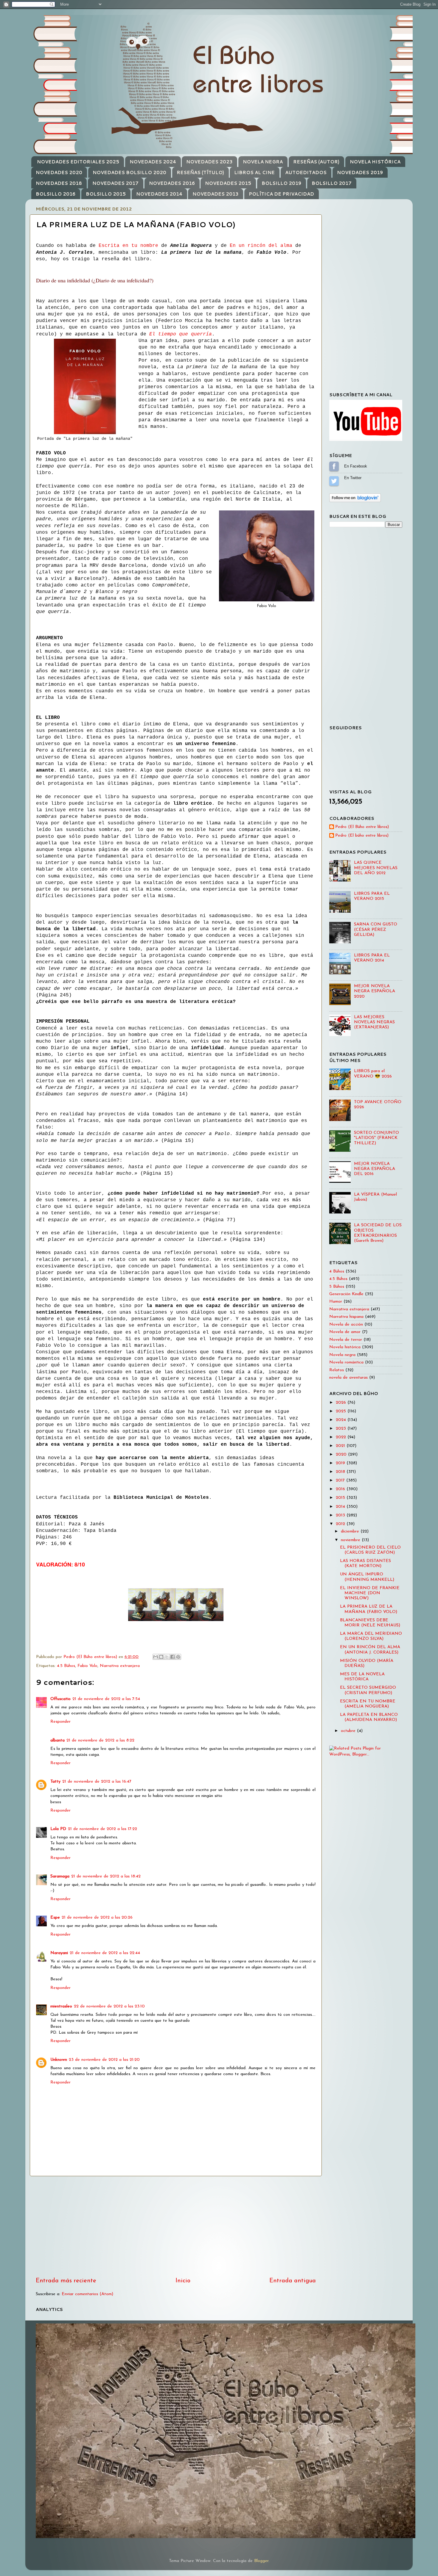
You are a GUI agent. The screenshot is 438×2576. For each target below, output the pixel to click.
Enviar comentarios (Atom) (87, 2294)
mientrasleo (61, 2006)
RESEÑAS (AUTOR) (316, 162)
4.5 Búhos (66, 1666)
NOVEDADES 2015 (228, 183)
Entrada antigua (293, 2281)
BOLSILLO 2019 (281, 183)
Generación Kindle (346, 1294)
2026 (342, 1403)
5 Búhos (337, 1287)
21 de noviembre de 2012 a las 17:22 (102, 1829)
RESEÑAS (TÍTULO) (200, 172)
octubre (349, 1731)
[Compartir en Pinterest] (178, 1657)
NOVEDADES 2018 (59, 183)
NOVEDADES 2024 (153, 162)
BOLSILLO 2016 (56, 194)
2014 (341, 1507)
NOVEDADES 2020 (59, 172)
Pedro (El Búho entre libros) (362, 827)
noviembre (351, 1540)
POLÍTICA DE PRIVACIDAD (281, 194)
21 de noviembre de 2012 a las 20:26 (97, 1918)
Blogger (261, 2561)
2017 (341, 1480)
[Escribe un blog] (161, 1657)
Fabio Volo (87, 1666)
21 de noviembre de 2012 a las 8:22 (100, 1740)
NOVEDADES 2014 (159, 194)
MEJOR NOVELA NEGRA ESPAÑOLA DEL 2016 (375, 1169)
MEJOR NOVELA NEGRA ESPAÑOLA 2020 (375, 991)
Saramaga (60, 1876)
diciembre (351, 1531)
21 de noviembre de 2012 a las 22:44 (105, 1953)
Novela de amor (345, 1332)
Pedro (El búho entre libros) (362, 836)
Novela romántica (346, 1362)
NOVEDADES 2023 (209, 162)
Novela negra (342, 1355)
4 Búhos (337, 1271)
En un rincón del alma (261, 246)
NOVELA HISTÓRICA (375, 162)
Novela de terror (346, 1340)
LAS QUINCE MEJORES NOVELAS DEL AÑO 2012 (376, 868)
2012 (341, 1524)
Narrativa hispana (346, 1317)
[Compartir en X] (167, 1657)
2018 (341, 1472)
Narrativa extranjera (120, 1666)
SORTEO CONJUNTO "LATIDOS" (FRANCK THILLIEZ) (376, 1138)
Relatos (337, 1370)
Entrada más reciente (66, 2281)
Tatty (55, 1782)
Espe (55, 1918)
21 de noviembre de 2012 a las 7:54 (106, 1699)
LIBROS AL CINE (254, 172)
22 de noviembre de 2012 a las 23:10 (109, 2006)
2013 (341, 1515)
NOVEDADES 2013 (215, 194)
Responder (60, 1722)
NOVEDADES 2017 (115, 183)
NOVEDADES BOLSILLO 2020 (129, 172)
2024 (342, 1420)
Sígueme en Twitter (334, 481)
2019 (341, 1463)
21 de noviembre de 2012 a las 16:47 (97, 1782)
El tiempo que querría (181, 334)
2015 (341, 1498)
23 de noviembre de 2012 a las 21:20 (104, 2060)
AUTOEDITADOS (306, 172)
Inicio (183, 2281)
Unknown (59, 2060)
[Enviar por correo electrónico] (156, 1657)
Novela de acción (346, 1325)
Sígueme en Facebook (334, 466)
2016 (341, 1489)
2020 (342, 1455)
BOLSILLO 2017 (332, 183)
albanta (58, 1740)
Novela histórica (345, 1347)
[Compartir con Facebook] (173, 1657)
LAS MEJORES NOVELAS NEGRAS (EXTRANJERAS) (374, 1022)
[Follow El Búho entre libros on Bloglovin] (355, 501)
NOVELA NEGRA (263, 162)
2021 (341, 1446)
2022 (342, 1437)
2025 (342, 1411)
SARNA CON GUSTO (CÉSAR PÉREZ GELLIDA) (376, 930)
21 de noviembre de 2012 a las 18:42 (106, 1876)
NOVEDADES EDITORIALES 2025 (78, 162)
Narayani (59, 1953)
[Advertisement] (176, 2227)
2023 (342, 1429)
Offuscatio (60, 1699)
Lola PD (58, 1829)
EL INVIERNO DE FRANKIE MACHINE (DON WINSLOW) (370, 1593)
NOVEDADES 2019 (360, 172)
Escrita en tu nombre (128, 246)
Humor (336, 1302)
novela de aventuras (348, 1378)
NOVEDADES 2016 (172, 183)
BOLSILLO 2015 (106, 194)
